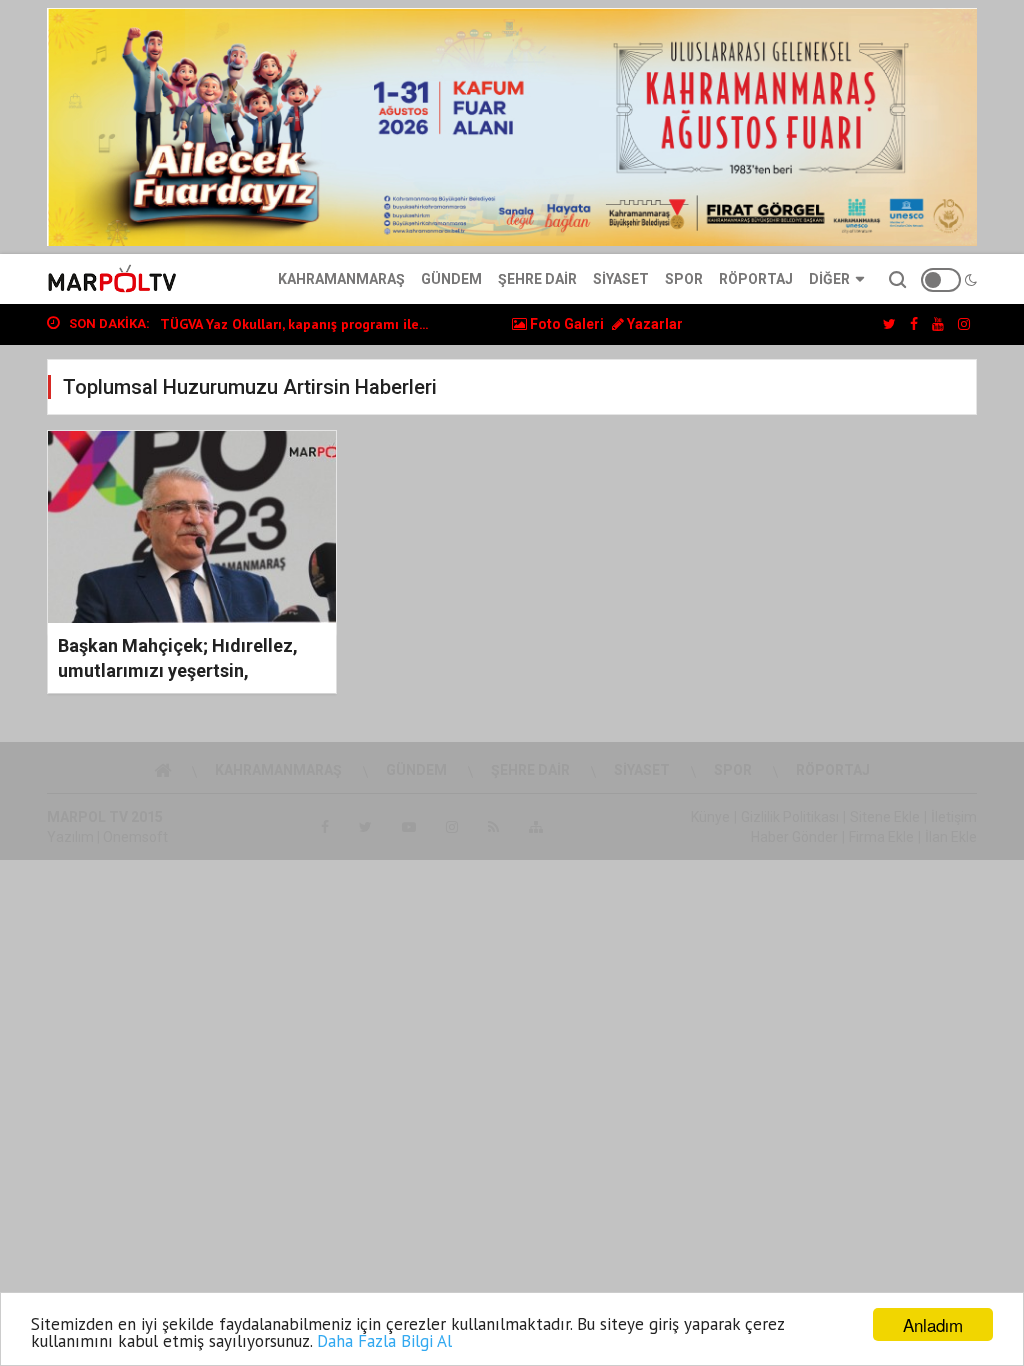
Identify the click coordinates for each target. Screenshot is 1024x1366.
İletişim (954, 817)
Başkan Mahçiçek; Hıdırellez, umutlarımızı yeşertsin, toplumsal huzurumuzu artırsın (185, 670)
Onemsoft (135, 837)
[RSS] (493, 827)
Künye (710, 817)
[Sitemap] (536, 827)
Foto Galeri (565, 324)
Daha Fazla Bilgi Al (384, 1341)
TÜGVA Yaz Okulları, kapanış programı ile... (294, 324)
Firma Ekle (881, 837)
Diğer (829, 279)
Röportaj (756, 279)
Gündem (451, 279)
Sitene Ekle (885, 817)
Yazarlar (653, 324)
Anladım (933, 1324)
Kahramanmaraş (341, 279)
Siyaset (621, 279)
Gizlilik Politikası (790, 817)
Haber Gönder (794, 837)
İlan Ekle (951, 837)
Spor (684, 279)
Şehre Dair (537, 279)
